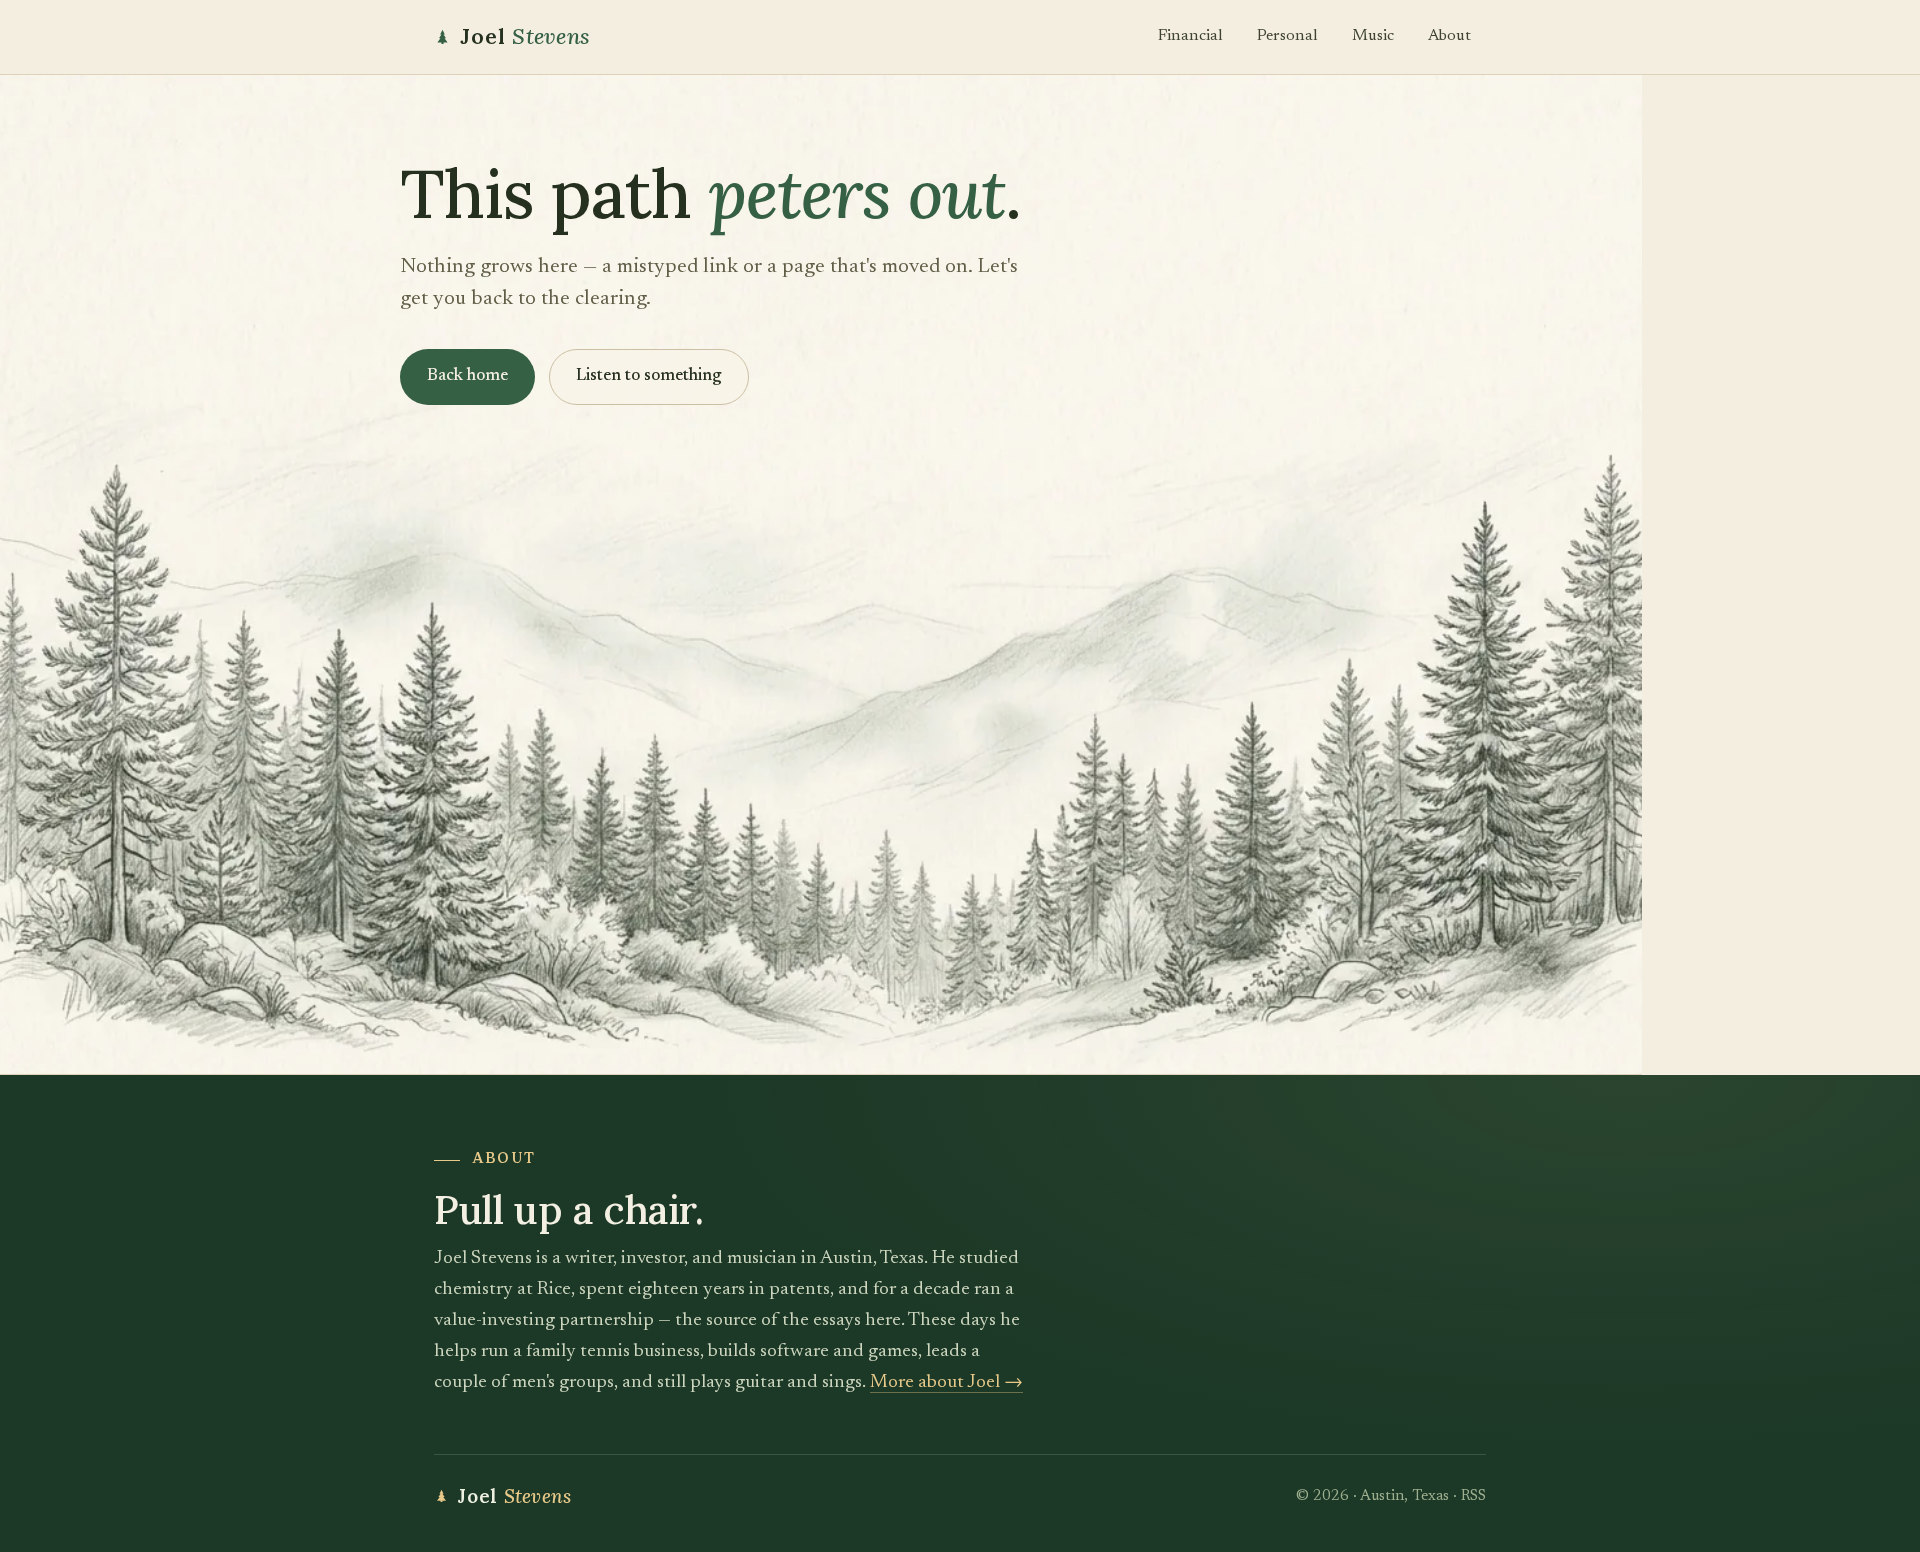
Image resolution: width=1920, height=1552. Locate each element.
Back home (467, 376)
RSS (1473, 1496)
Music (1373, 36)
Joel (525, 36)
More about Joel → (946, 1382)
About (1449, 36)
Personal (1287, 36)
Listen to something (649, 376)
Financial (1190, 36)
